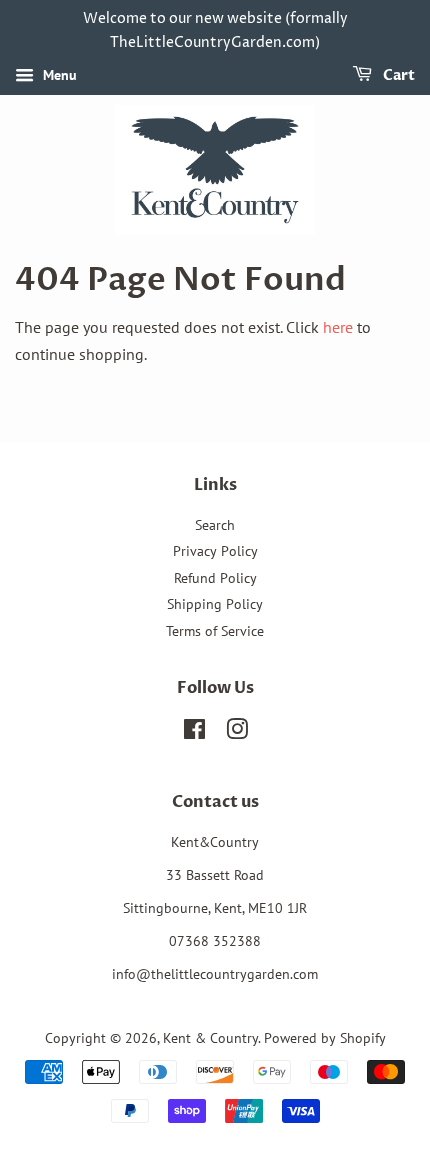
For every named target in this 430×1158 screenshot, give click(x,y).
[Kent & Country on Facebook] (194, 733)
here (338, 327)
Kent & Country (210, 1038)
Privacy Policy (215, 551)
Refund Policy (215, 578)
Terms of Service (215, 631)
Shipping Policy (215, 604)
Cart (397, 75)
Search (215, 525)
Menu (58, 75)
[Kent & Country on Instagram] (237, 733)
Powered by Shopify (325, 1038)
